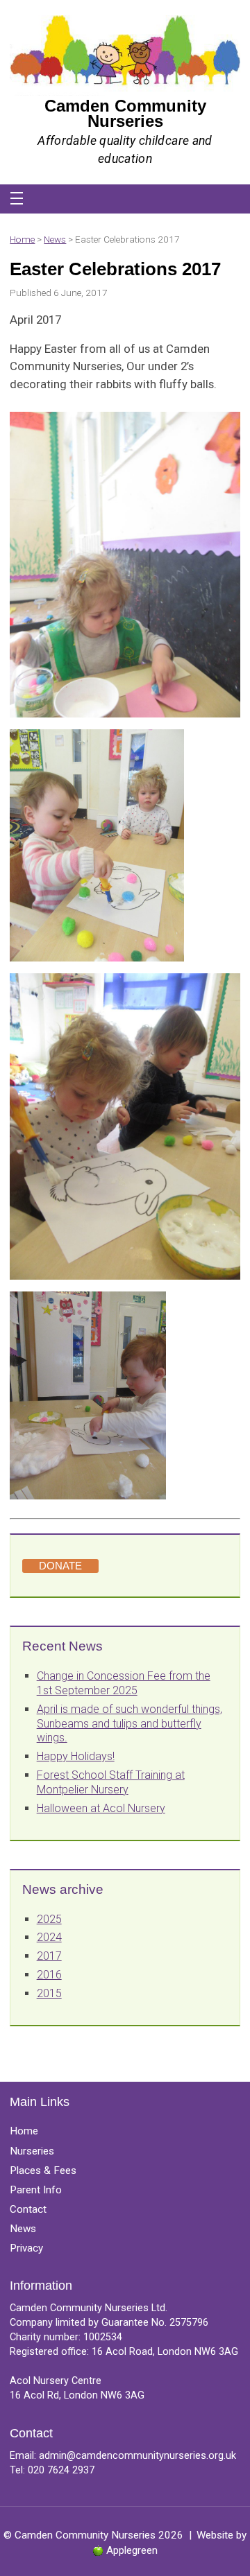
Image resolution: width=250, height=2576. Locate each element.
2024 (49, 1937)
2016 (49, 1975)
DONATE (60, 1566)
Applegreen (132, 2550)
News (55, 239)
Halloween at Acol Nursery (101, 1808)
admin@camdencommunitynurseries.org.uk (137, 2456)
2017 (49, 1956)
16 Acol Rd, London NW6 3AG (77, 2395)
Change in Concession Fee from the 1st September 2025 (124, 1683)
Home (22, 239)
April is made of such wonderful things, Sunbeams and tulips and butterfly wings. (130, 1724)
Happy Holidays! (76, 1756)
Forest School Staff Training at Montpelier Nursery (111, 1782)
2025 (49, 1919)
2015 (49, 1993)
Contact (28, 2209)
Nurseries (32, 2151)
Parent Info (36, 2190)
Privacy (26, 2248)
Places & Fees (43, 2170)
